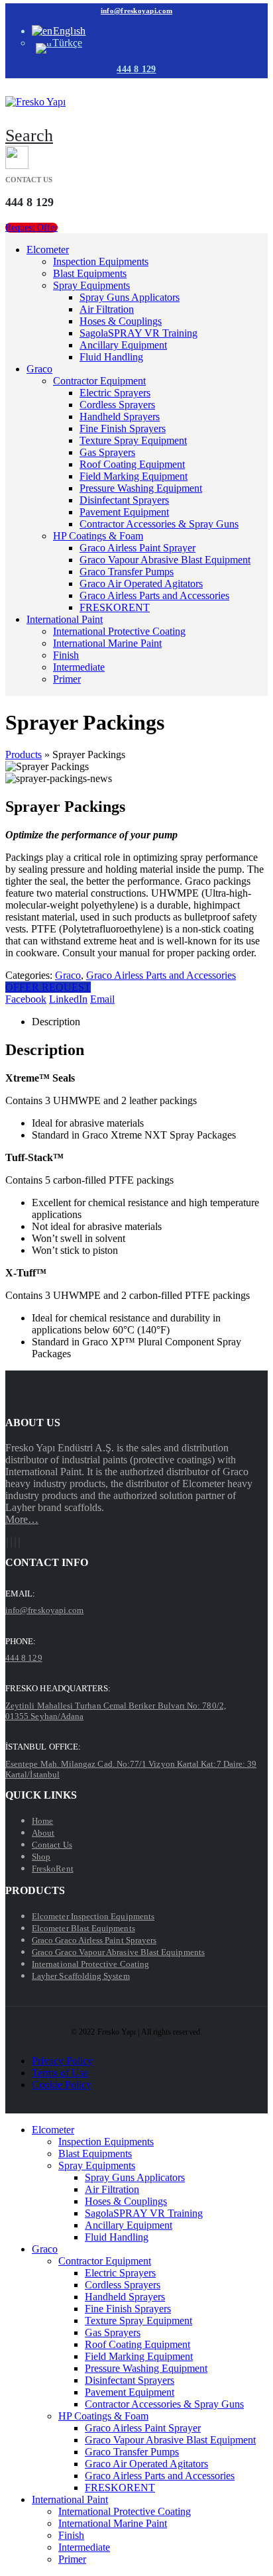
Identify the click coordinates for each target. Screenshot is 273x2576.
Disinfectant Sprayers (124, 500)
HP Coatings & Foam (98, 536)
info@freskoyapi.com (136, 11)
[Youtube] (11, 1542)
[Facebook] (7, 1542)
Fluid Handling (111, 357)
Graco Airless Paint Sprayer (137, 548)
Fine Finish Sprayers (123, 428)
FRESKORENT (115, 607)
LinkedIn (68, 999)
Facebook (26, 999)
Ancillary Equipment (123, 345)
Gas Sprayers (107, 452)
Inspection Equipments (101, 261)
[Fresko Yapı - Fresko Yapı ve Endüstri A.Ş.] (35, 102)
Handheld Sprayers (120, 417)
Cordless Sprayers (117, 405)
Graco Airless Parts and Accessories (154, 595)
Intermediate (79, 667)
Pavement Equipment (124, 512)
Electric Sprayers (115, 393)
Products (24, 755)
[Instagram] (15, 1542)
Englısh (70, 31)
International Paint (65, 619)
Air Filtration (107, 309)
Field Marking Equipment (134, 476)
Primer (67, 679)
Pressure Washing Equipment (141, 488)
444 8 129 (136, 69)
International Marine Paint (107, 643)
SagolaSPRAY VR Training (138, 333)
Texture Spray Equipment (133, 440)
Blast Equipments (90, 273)
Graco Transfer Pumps (127, 572)
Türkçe (67, 43)
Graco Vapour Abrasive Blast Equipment (165, 560)
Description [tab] (56, 1022)
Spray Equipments (91, 285)
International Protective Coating (119, 631)
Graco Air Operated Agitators (141, 584)
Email (102, 999)
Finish (66, 655)
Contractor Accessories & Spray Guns (159, 524)
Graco (39, 369)
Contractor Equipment (99, 381)
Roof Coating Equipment (132, 464)
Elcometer (48, 250)
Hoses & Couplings (121, 321)
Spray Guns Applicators (130, 297)
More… (22, 1519)
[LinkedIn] (19, 1542)
